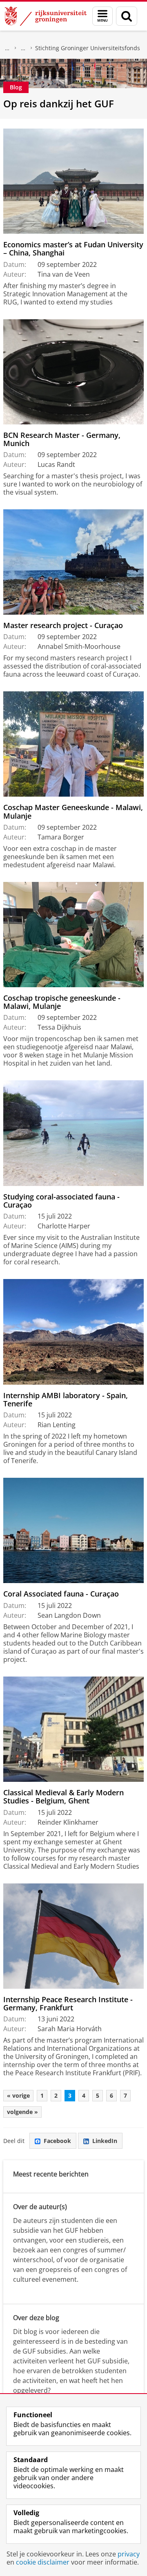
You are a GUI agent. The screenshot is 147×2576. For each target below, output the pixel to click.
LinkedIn (105, 2141)
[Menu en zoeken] (102, 16)
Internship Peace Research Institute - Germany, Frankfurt (68, 2004)
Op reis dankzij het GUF (59, 103)
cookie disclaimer (43, 2562)
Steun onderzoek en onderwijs (23, 48)
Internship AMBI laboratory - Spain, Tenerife (66, 1400)
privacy (129, 2554)
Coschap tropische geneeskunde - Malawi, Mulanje (62, 1002)
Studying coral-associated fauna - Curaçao (61, 1201)
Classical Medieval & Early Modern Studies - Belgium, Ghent (63, 1797)
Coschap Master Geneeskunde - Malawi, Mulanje (73, 812)
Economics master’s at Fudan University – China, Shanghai (73, 249)
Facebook (57, 2141)
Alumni (7, 48)
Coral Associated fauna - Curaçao (61, 1594)
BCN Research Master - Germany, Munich (62, 439)
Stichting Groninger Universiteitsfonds (88, 48)
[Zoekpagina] (127, 16)
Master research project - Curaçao (63, 625)
